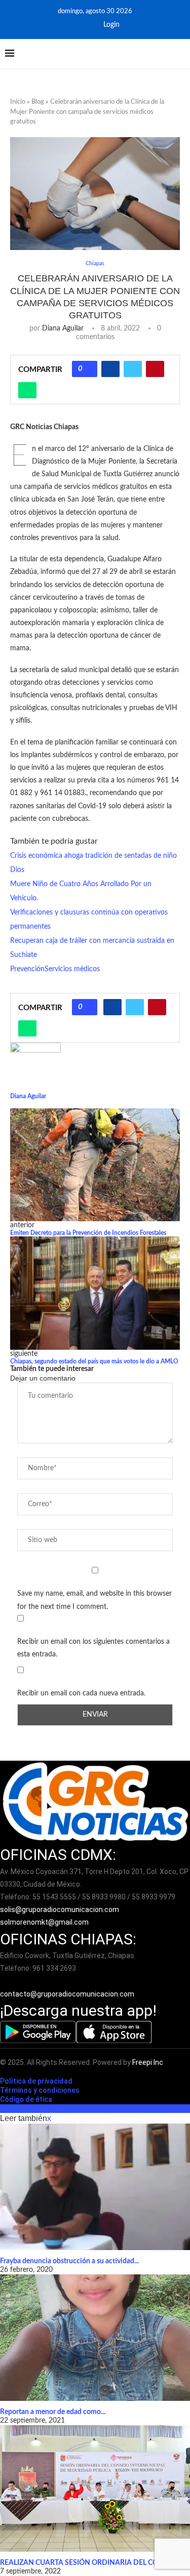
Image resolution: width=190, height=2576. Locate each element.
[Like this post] (88, 369)
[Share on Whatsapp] (27, 390)
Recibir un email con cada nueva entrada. (81, 1693)
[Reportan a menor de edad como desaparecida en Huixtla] (95, 2338)
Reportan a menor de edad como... (53, 2412)
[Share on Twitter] (133, 369)
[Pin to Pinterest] (155, 369)
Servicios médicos (72, 969)
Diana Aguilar (63, 328)
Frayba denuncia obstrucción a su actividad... (69, 2261)
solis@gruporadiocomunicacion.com (60, 1909)
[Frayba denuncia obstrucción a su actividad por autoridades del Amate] (95, 2187)
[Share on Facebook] (110, 369)
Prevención (27, 969)
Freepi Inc (148, 2062)
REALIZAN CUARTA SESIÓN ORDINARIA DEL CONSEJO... (92, 2563)
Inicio (18, 102)
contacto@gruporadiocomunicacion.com (67, 1994)
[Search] (180, 54)
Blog (38, 102)
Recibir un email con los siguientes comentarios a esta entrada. (93, 1648)
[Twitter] (87, 25)
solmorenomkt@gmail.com (45, 1922)
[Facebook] (73, 25)
